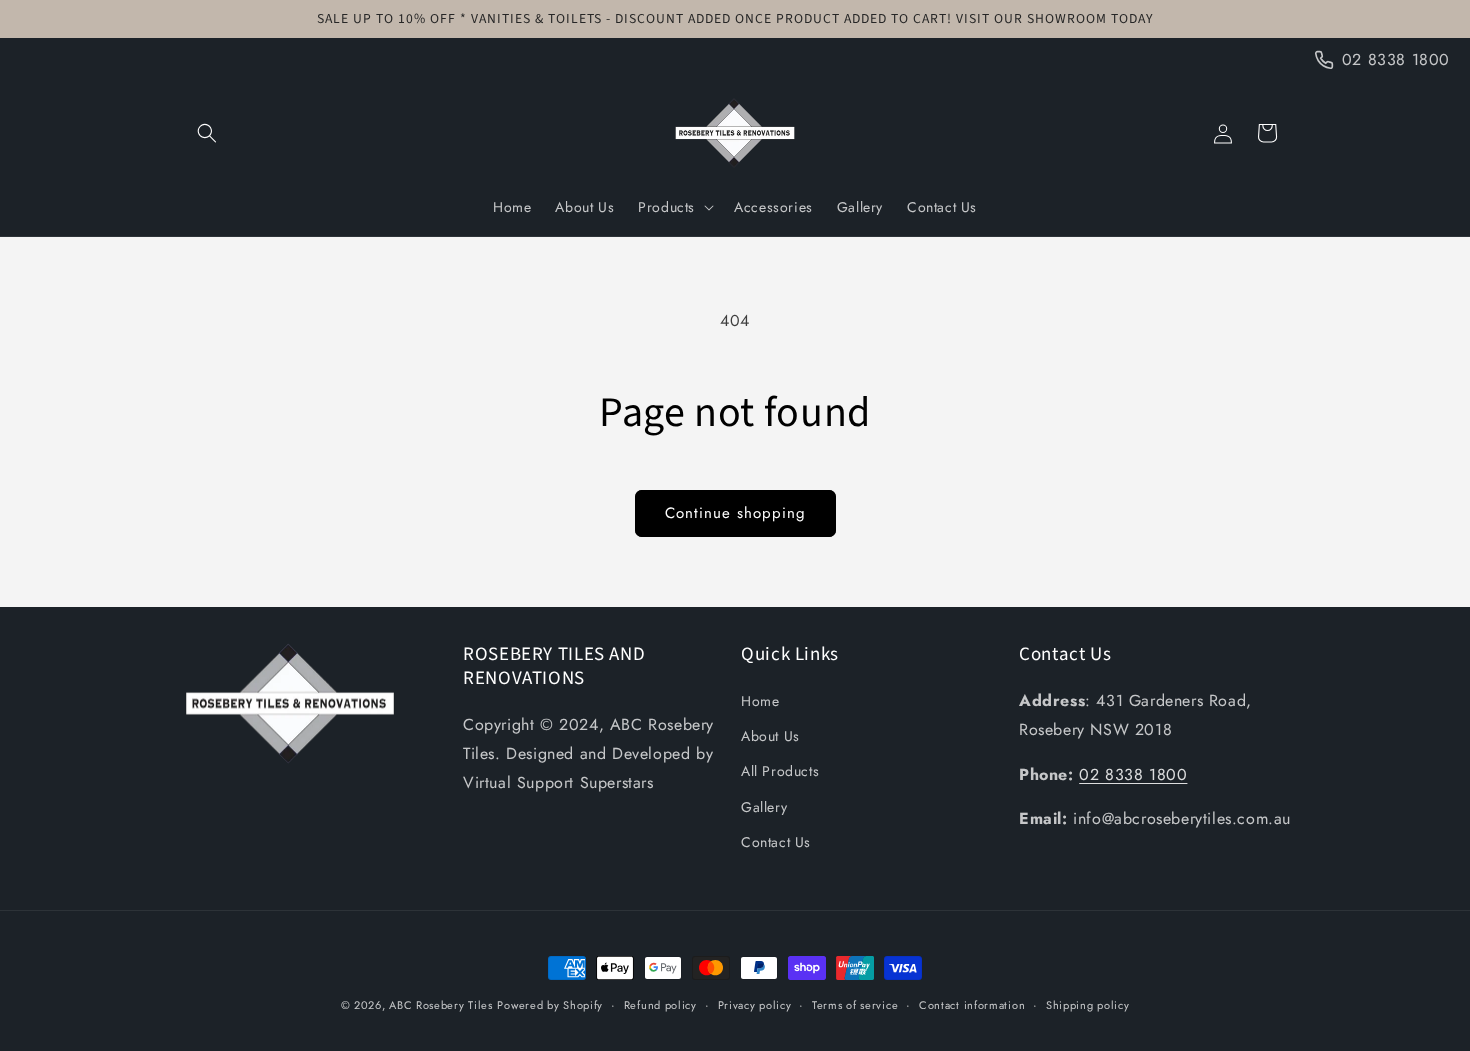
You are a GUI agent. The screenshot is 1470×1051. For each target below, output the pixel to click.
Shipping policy (1088, 1005)
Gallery (764, 807)
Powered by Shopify (550, 1005)
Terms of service (855, 1005)
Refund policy (660, 1005)
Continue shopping (735, 513)
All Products (780, 771)
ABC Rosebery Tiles (441, 1005)
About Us (770, 736)
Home (760, 701)
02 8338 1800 (1133, 774)
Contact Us (776, 842)
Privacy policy (755, 1005)
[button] (207, 133)
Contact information (972, 1005)
